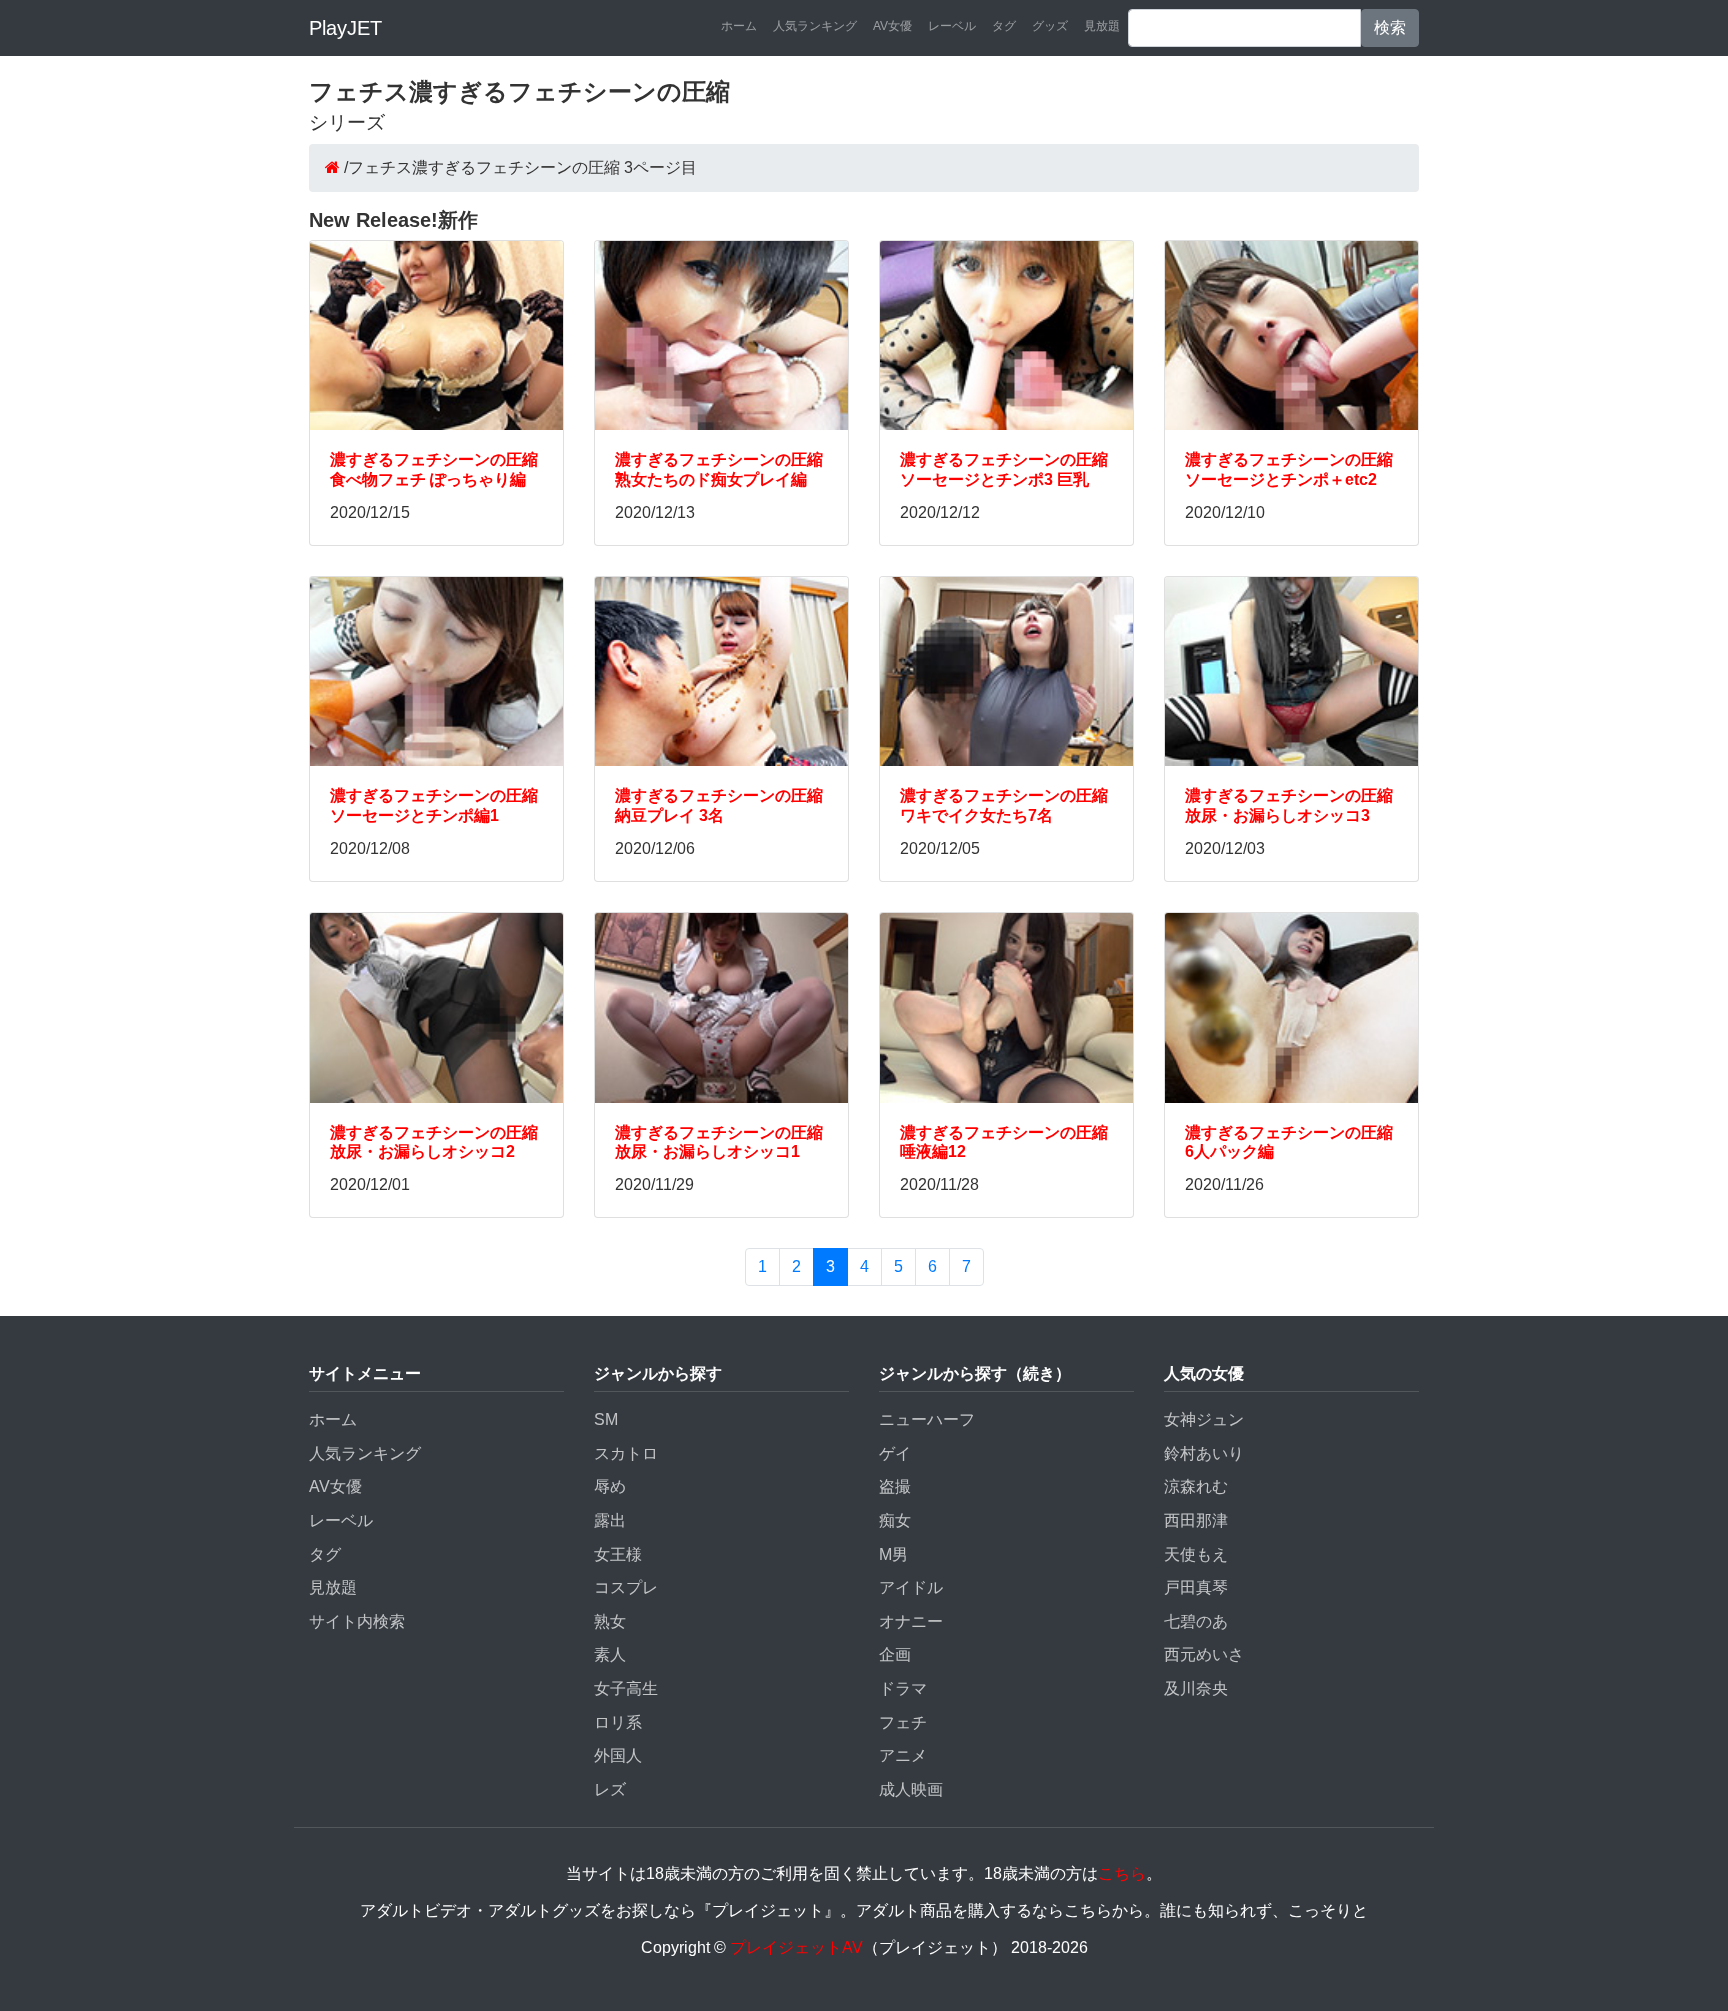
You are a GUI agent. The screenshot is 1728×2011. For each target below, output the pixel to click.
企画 (895, 1654)
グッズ (1050, 26)
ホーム (739, 26)
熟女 (610, 1621)
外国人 (618, 1755)
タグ (1004, 26)
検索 (1390, 27)
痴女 (895, 1520)
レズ (610, 1789)
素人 (610, 1654)
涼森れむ (1196, 1486)
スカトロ (626, 1453)
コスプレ (626, 1587)
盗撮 (895, 1486)
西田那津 (1196, 1520)
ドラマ (903, 1688)
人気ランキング (815, 26)
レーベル (952, 26)
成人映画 (911, 1789)
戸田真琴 (1196, 1587)
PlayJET (345, 28)
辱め (610, 1486)
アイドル (911, 1587)
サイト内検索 (357, 1621)
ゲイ (895, 1453)
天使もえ (1196, 1554)
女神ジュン (1204, 1419)
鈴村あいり (1204, 1453)
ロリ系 (618, 1722)
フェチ (903, 1722)
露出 (610, 1520)
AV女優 (892, 26)
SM (606, 1419)
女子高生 (626, 1688)
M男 (893, 1554)
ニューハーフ (927, 1419)
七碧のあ (1196, 1621)
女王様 (618, 1554)
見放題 (1102, 26)
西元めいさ (1204, 1654)
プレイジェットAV (796, 1947)
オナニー (911, 1621)
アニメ (903, 1755)
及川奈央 (1196, 1688)
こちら (1122, 1873)
